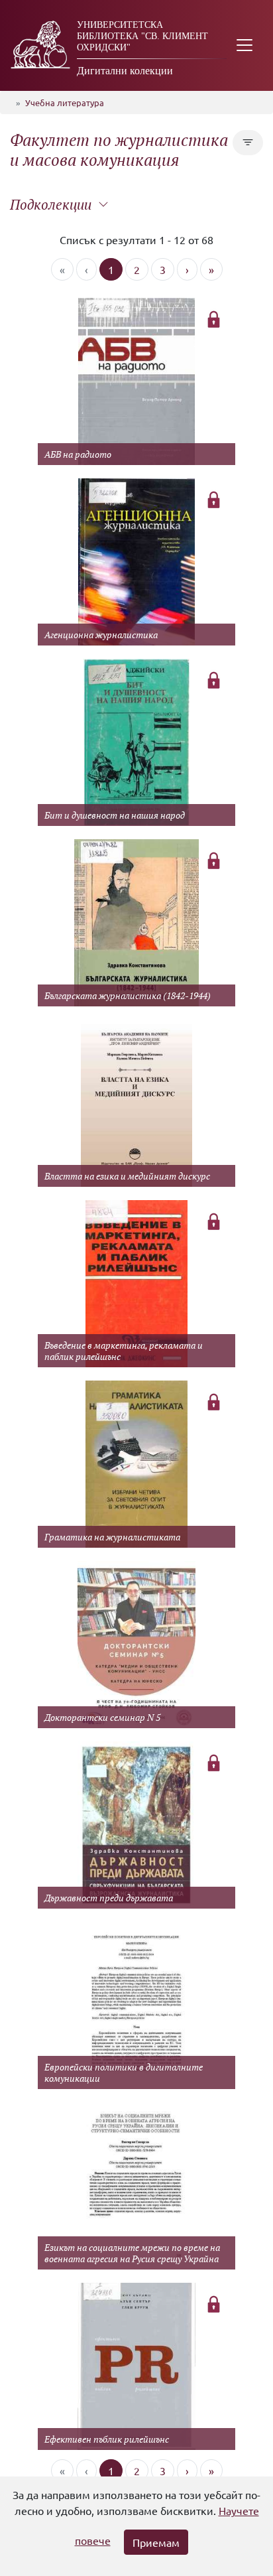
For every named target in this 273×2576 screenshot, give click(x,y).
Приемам (156, 2542)
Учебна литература (65, 102)
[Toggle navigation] (245, 45)
